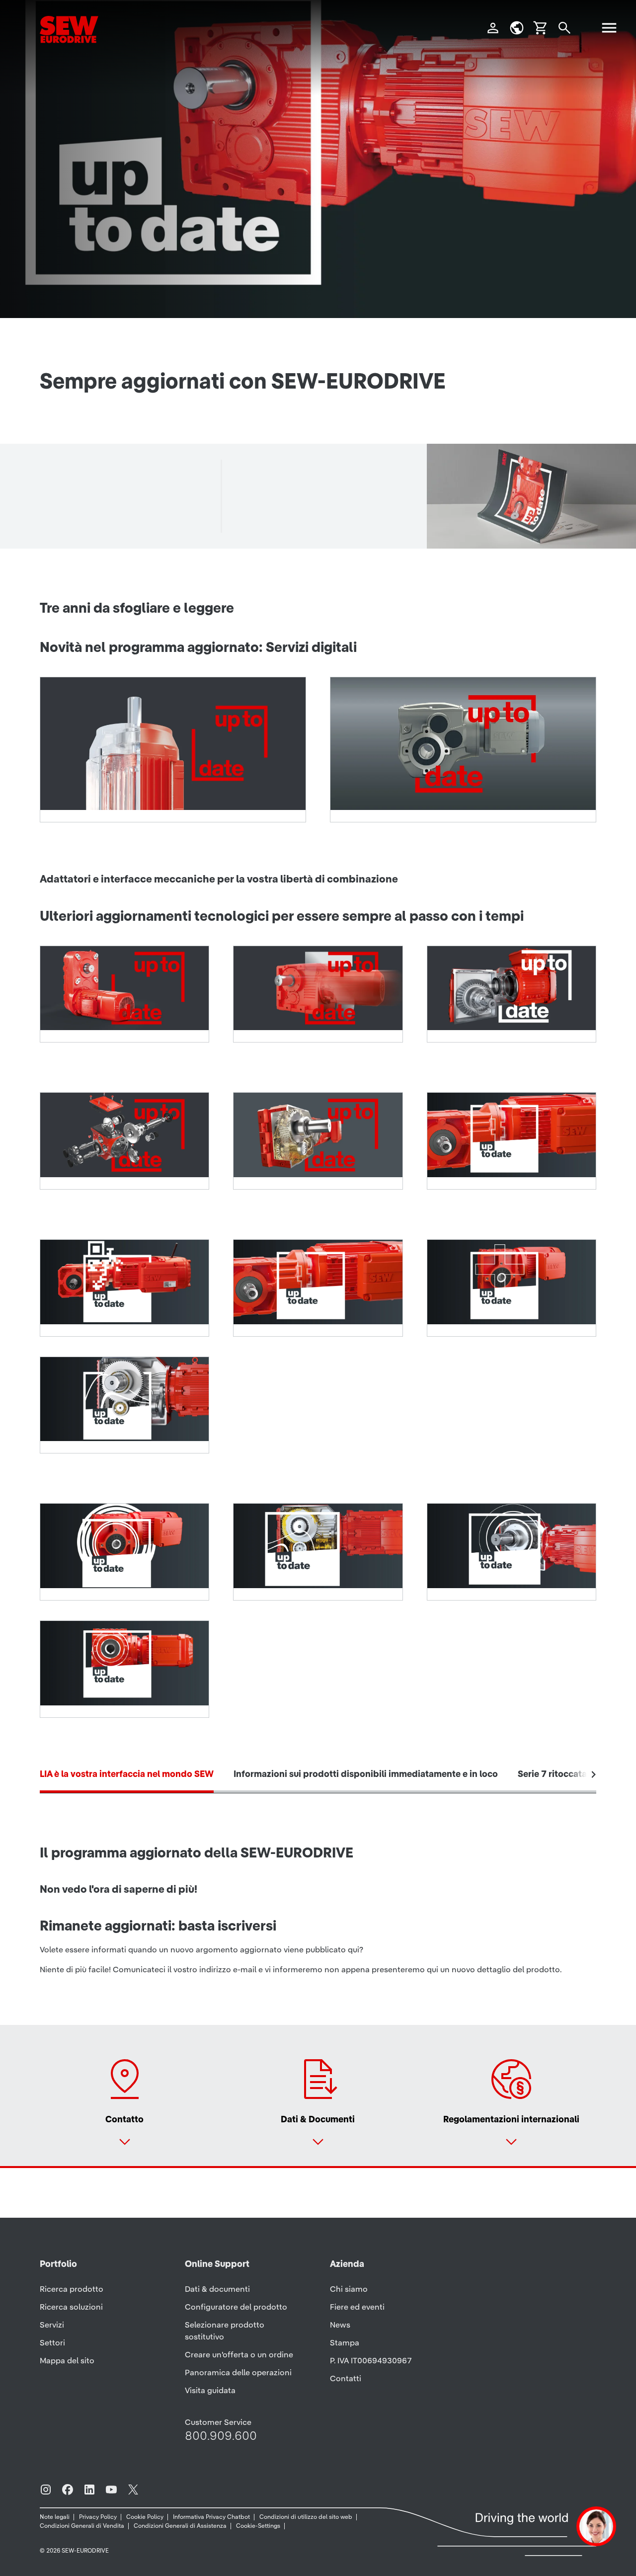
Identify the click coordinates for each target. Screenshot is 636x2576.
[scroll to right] (594, 1774)
